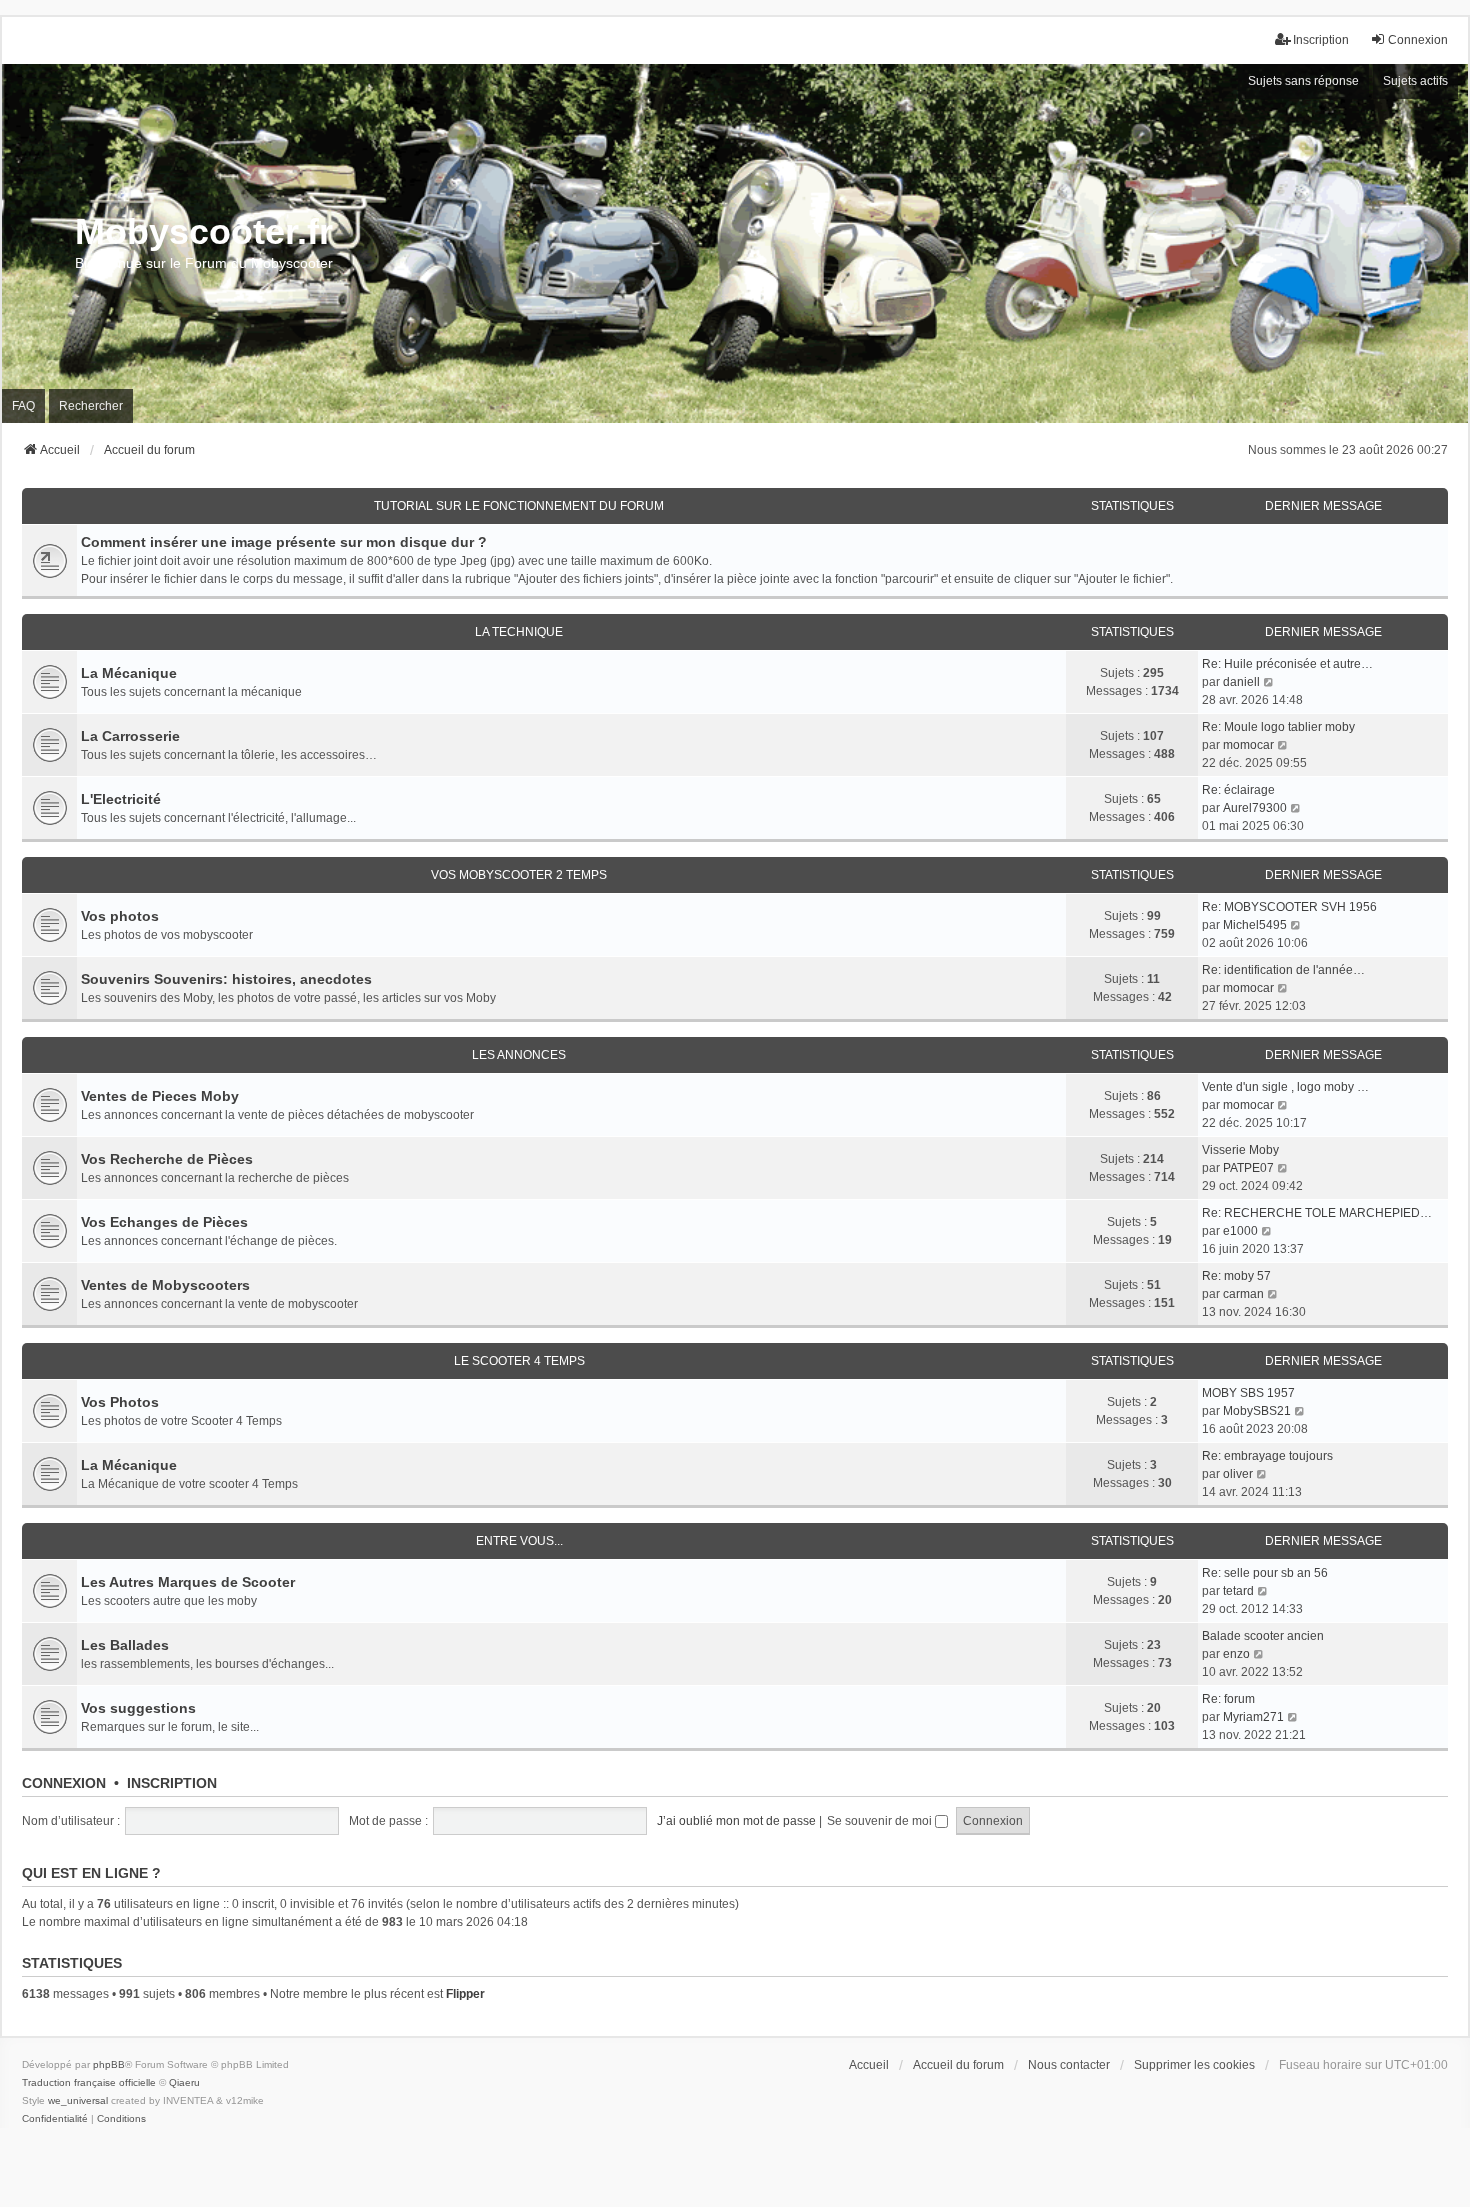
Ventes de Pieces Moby (160, 1096)
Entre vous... (519, 1541)
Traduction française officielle (89, 2082)
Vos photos (120, 916)
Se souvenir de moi (881, 1821)
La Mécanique (129, 673)
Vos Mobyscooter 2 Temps (519, 875)
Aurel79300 (1255, 808)
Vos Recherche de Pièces (167, 1159)
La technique (519, 632)
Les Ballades (125, 1645)
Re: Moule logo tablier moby (1278, 727)
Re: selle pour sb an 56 (1265, 1573)
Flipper (465, 1994)
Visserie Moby (1240, 1150)
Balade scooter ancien (1263, 1636)
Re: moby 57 (1236, 1276)
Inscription (172, 1783)
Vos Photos (120, 1402)
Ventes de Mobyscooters (165, 1285)
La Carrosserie (130, 736)
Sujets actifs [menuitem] (1415, 81)
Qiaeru (184, 2082)
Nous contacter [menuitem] (1069, 2065)
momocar (1248, 745)
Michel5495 (1255, 925)
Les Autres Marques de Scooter (188, 1582)
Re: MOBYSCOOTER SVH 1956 (1289, 907)
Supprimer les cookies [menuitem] (1194, 2065)
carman (1243, 1294)
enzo (1236, 1654)
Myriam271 (1253, 1717)
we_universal (78, 2100)
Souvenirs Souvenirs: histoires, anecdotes (226, 979)
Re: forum (1228, 1699)
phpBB (109, 2064)
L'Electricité (121, 799)
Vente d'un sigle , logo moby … (1285, 1087)
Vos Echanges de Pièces (164, 1222)
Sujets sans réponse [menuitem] (1303, 81)
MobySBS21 (1257, 1411)
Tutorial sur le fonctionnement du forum (519, 506)
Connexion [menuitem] (1418, 40)
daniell (1241, 682)
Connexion (64, 1783)
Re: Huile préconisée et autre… (1287, 664)
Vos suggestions (138, 1708)
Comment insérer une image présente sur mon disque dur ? (284, 542)
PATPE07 (1248, 1168)
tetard (1238, 1591)
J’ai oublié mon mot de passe (736, 1821)
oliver (1238, 1474)
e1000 (1240, 1231)
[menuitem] (55, 2119)
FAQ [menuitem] (23, 406)
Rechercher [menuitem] (91, 406)
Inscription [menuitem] (1321, 40)
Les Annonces (519, 1055)
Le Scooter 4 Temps (519, 1361)
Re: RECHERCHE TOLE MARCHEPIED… (1317, 1213)
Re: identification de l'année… (1283, 970)
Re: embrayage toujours (1267, 1456)
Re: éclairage (1238, 790)
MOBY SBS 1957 (1248, 1393)
